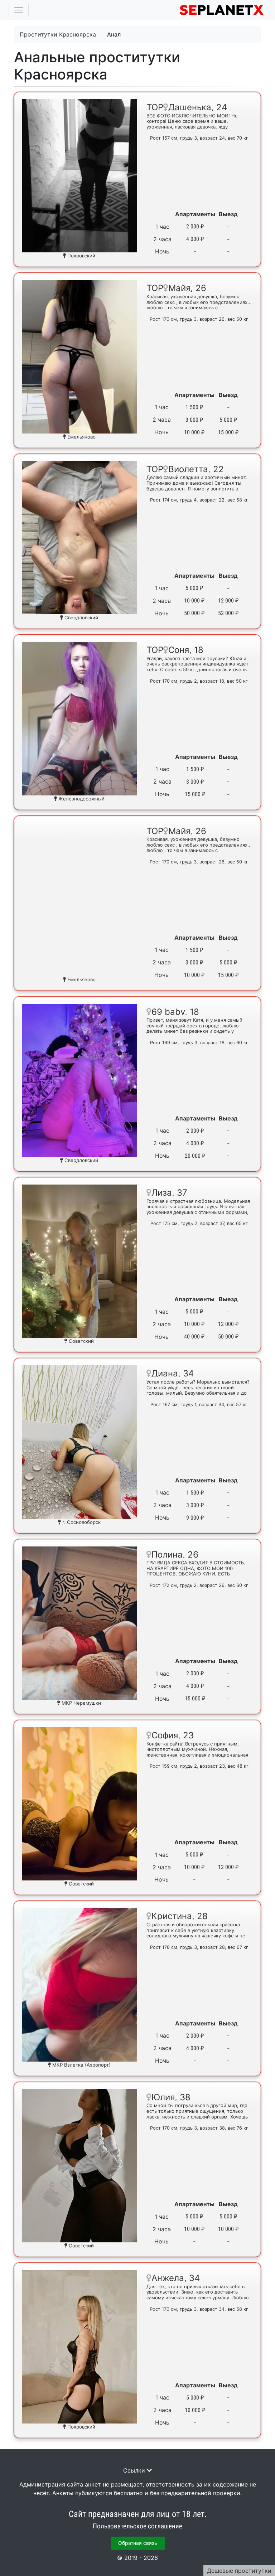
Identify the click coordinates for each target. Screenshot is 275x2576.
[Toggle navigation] (19, 10)
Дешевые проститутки (239, 2571)
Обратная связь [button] (138, 2543)
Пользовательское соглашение (137, 2526)
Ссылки (134, 2470)
